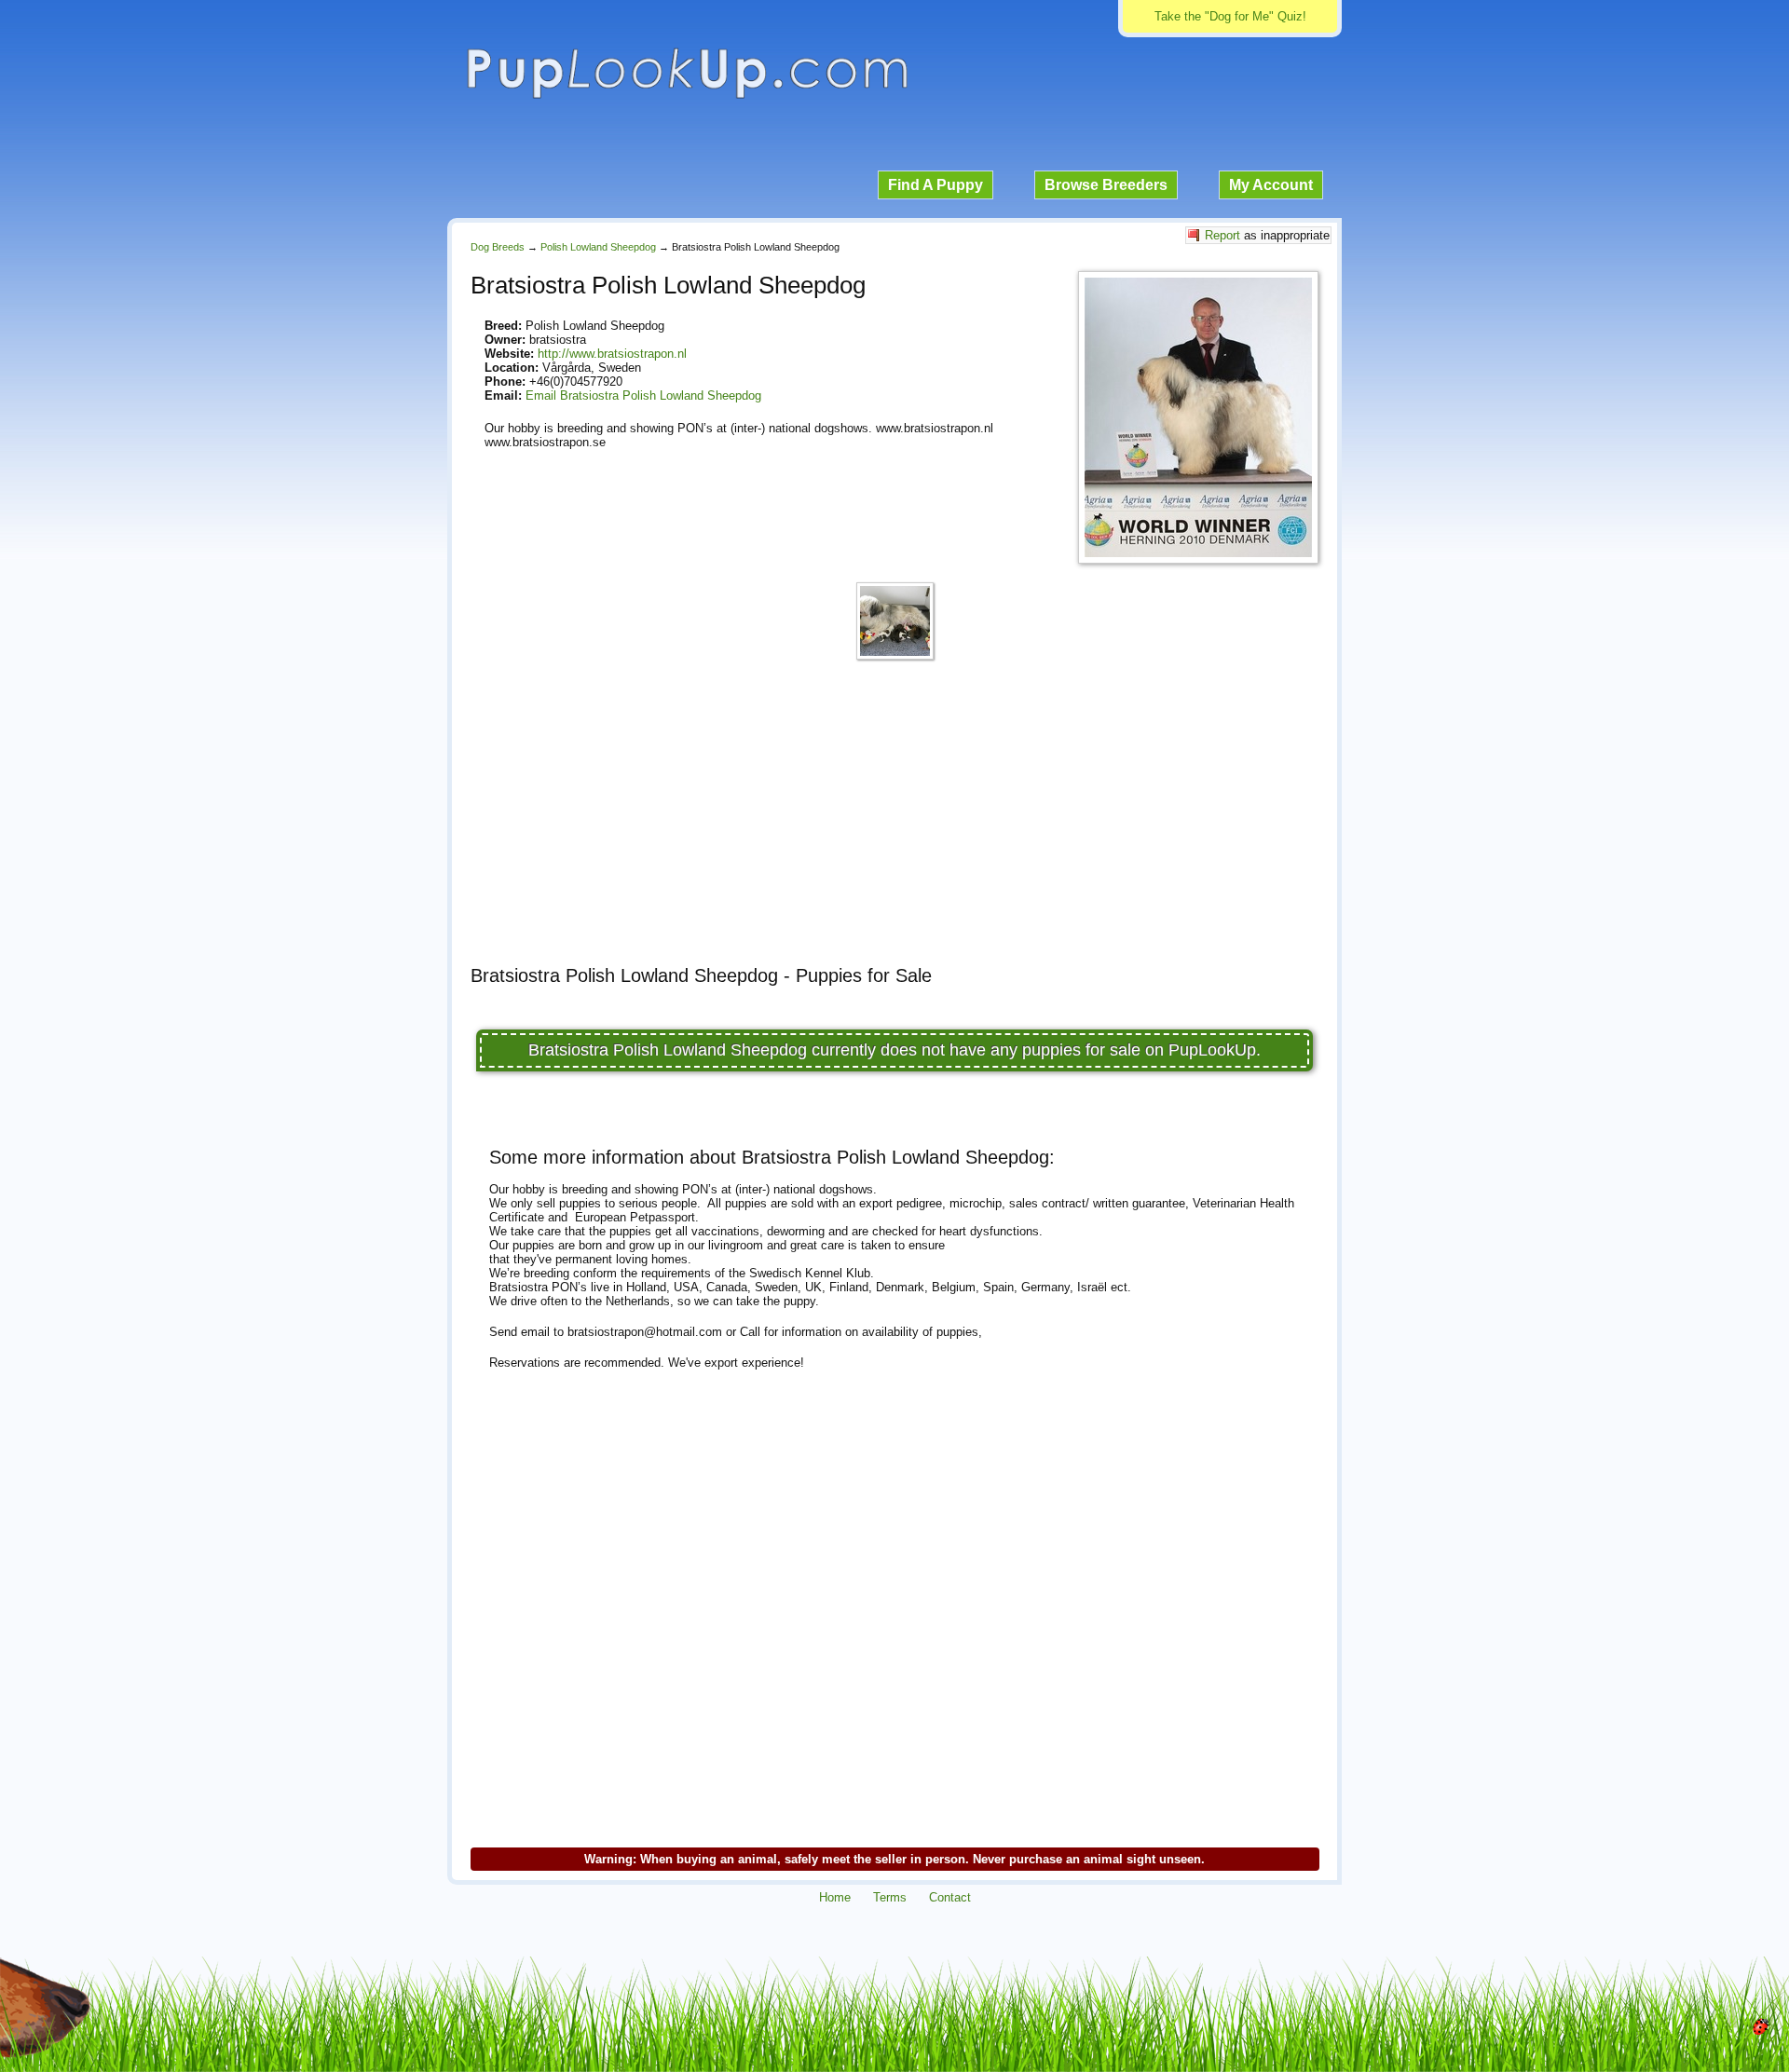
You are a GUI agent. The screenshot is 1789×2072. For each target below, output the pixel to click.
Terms (890, 1897)
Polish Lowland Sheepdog (598, 247)
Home (835, 1897)
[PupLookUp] (687, 96)
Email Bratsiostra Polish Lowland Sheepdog (643, 395)
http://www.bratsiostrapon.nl (612, 354)
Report (1222, 235)
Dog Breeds (498, 247)
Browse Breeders (1106, 185)
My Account (1271, 185)
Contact (950, 1897)
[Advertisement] (894, 821)
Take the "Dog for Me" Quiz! (1230, 16)
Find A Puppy (935, 185)
